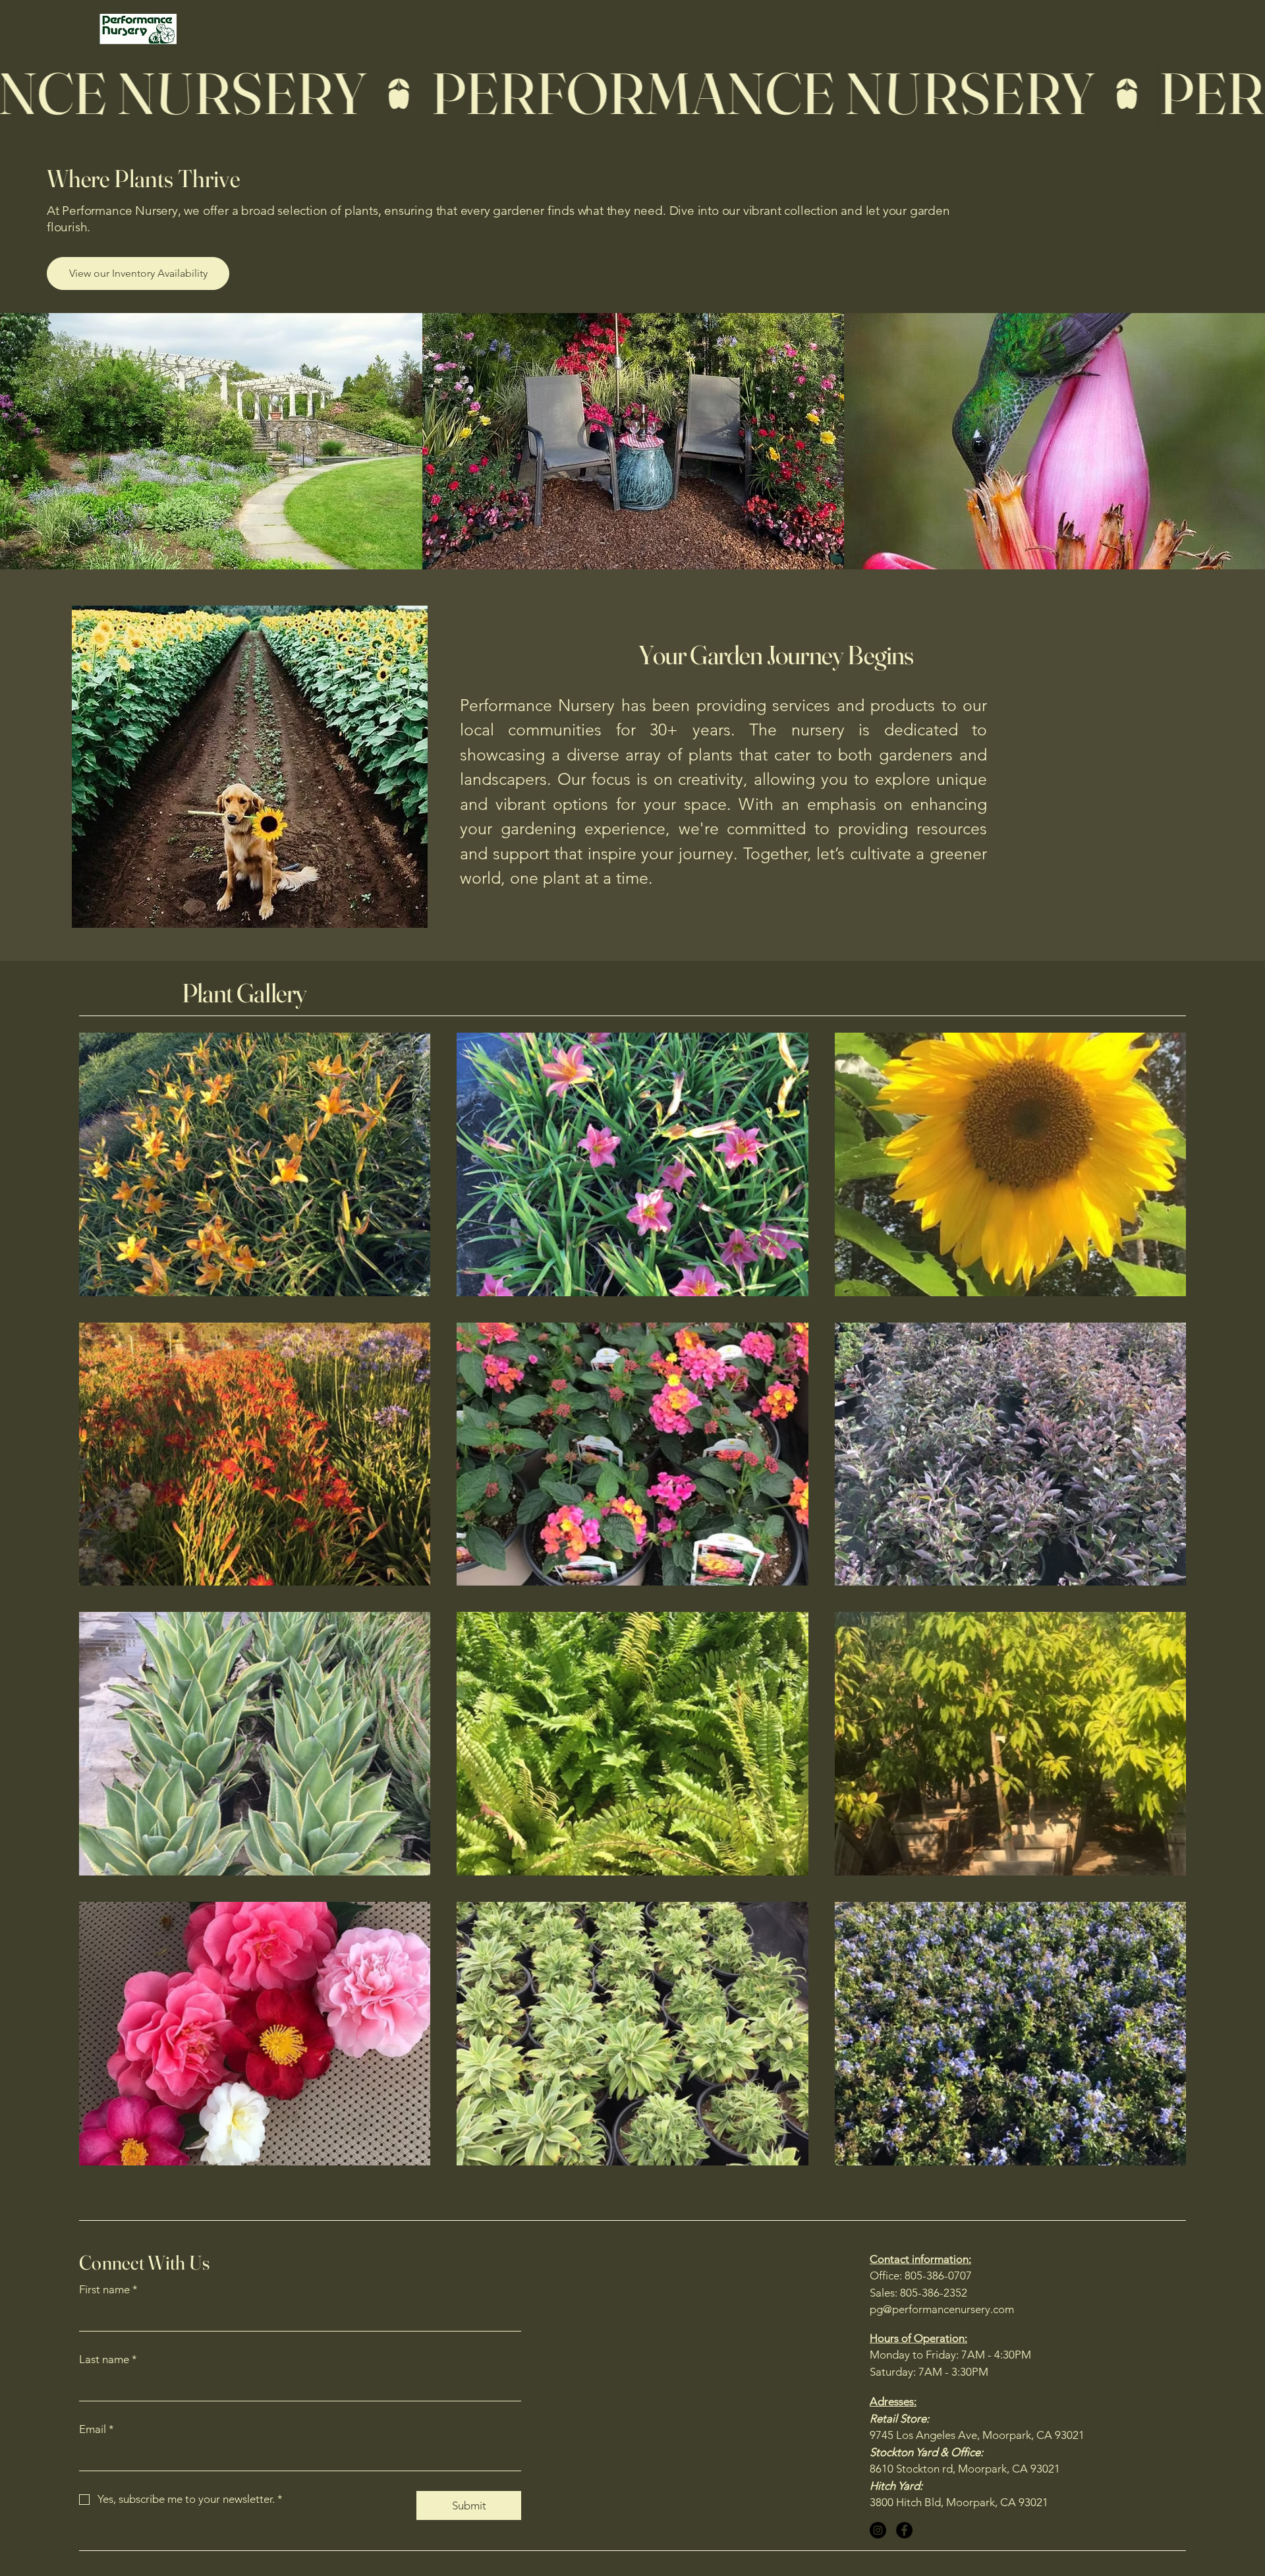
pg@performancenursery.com (942, 2309)
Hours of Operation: (918, 2338)
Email (97, 2429)
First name (108, 2289)
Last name (108, 2359)
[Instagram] (878, 2530)
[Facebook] (904, 2530)
